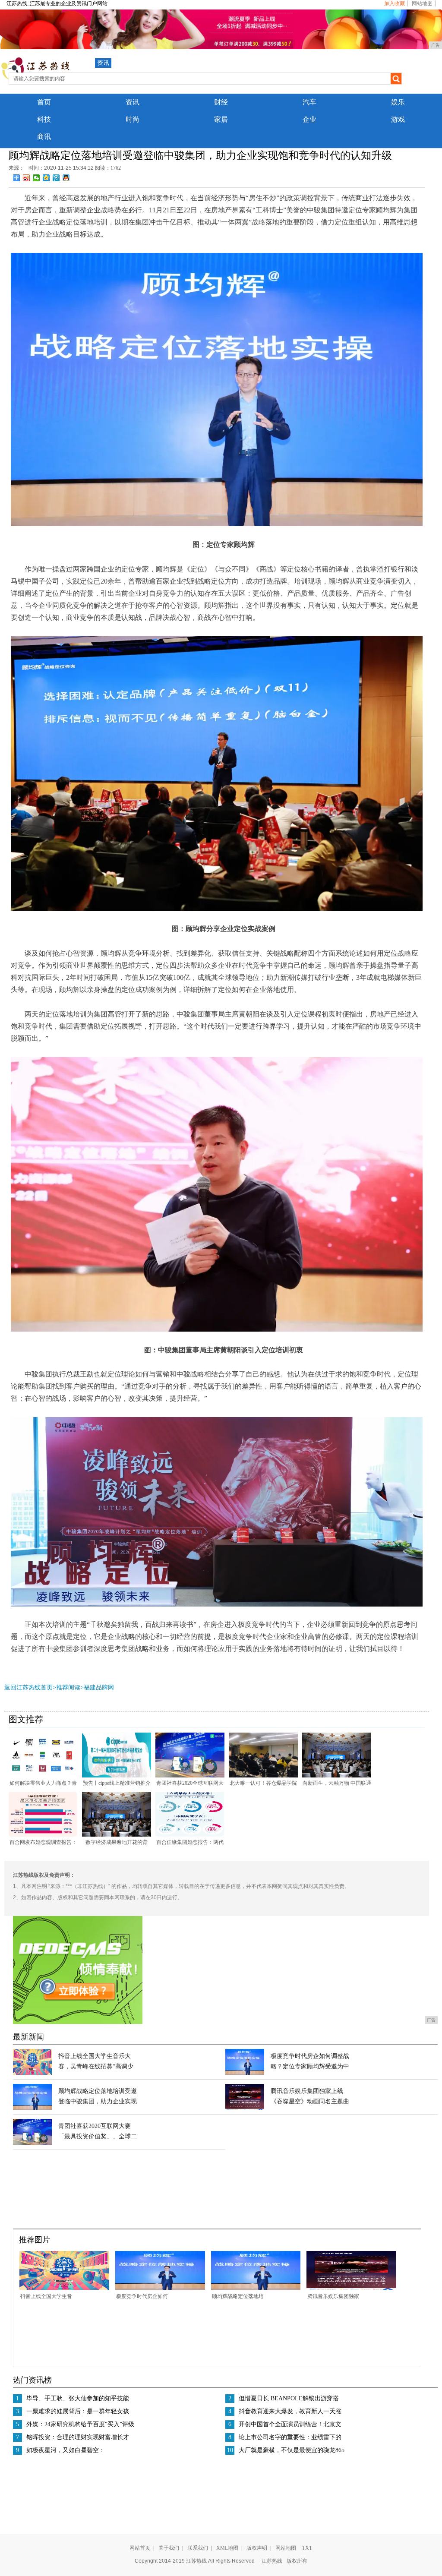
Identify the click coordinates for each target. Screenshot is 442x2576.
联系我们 (198, 2548)
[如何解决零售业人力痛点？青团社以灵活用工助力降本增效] (43, 1776)
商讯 (44, 137)
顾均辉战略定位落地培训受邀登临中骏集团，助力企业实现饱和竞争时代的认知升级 (98, 2101)
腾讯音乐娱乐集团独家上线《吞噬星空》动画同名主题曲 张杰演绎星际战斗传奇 (310, 2101)
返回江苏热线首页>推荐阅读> (44, 1687)
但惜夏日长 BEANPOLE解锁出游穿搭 (289, 2398)
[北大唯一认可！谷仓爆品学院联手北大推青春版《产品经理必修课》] (263, 1776)
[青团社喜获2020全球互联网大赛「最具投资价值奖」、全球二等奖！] (190, 1776)
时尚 (133, 119)
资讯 (103, 63)
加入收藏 (395, 3)
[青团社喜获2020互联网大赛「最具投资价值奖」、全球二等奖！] (32, 2143)
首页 (44, 102)
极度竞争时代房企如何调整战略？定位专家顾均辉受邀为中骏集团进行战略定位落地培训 (310, 2066)
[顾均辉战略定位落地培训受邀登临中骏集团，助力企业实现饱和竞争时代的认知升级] (32, 2108)
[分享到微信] (36, 178)
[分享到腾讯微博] (56, 178)
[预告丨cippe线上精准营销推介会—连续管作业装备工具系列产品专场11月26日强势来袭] (117, 1776)
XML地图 (227, 2548)
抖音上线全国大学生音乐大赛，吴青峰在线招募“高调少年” (96, 2066)
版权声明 (257, 2548)
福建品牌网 (99, 1687)
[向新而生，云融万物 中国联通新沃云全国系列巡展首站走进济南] (337, 1776)
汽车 (309, 102)
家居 (221, 119)
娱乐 (398, 102)
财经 (221, 102)
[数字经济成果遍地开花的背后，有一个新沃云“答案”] (117, 1835)
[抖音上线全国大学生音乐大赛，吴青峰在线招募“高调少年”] (32, 2073)
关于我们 (169, 2548)
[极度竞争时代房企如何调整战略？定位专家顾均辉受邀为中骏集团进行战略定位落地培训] (245, 2073)
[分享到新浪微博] (27, 178)
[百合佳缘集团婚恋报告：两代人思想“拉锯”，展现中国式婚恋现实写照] (190, 1835)
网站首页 (140, 2548)
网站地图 (422, 3)
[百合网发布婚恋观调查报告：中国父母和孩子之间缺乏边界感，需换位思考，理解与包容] (43, 1835)
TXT (307, 2548)
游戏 (398, 119)
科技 (44, 119)
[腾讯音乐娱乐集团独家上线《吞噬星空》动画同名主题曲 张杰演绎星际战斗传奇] (245, 2108)
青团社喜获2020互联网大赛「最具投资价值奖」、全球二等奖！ (98, 2136)
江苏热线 (272, 2561)
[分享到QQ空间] (46, 178)
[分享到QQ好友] (66, 178)
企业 (309, 119)
